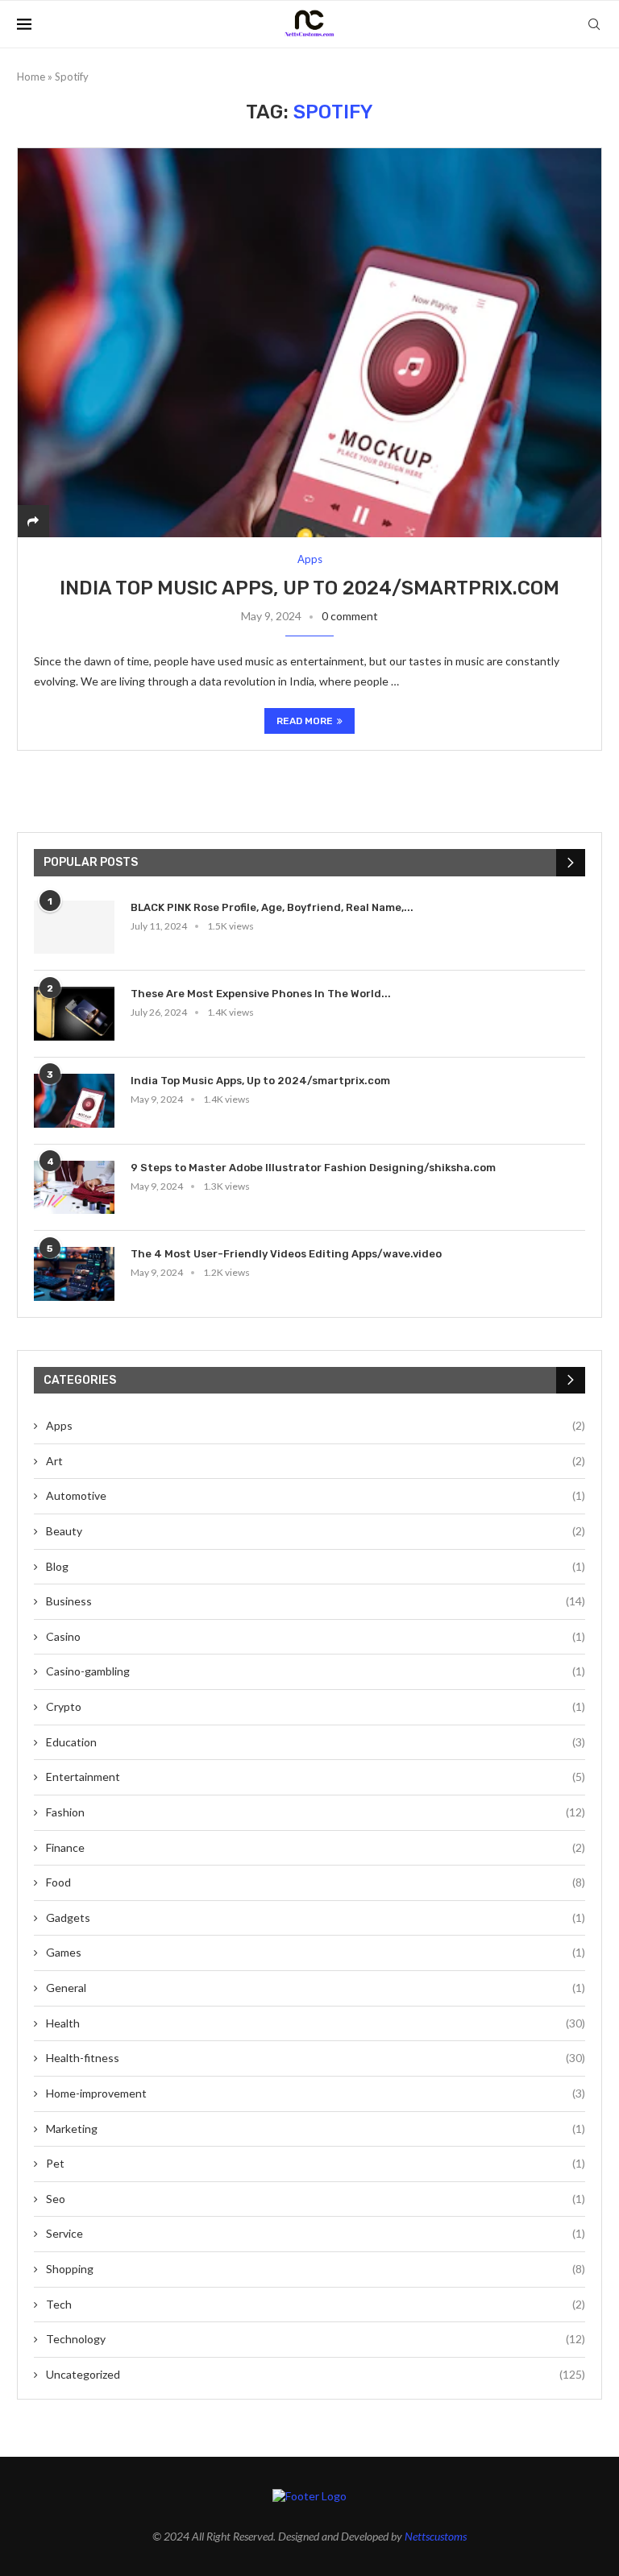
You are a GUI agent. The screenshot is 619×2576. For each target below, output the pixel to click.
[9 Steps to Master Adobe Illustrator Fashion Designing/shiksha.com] (74, 1188)
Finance (316, 1847)
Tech (316, 2304)
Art (316, 1461)
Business (316, 1601)
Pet (316, 2163)
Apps (316, 1425)
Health (316, 2023)
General (316, 1988)
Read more (305, 721)
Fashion (316, 1812)
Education (316, 1742)
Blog (316, 1566)
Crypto (316, 1706)
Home (31, 77)
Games (316, 1952)
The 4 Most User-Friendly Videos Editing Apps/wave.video (286, 1254)
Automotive (316, 1495)
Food (316, 1882)
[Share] (33, 521)
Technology (316, 2339)
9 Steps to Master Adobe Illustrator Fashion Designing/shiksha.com (313, 1168)
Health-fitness (316, 2058)
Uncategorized (316, 2374)
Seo (316, 2199)
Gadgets (316, 1918)
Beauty (316, 1531)
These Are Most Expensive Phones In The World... (261, 994)
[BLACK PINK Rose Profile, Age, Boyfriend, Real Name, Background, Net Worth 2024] (74, 928)
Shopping (316, 2269)
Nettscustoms (436, 2536)
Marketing (316, 2129)
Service (316, 2233)
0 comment (350, 616)
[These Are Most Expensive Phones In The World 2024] (74, 1014)
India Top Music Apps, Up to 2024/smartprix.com (309, 588)
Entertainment (316, 1777)
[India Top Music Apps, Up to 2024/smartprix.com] (309, 342)
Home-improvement (316, 2093)
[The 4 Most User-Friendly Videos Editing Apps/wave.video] (74, 1274)
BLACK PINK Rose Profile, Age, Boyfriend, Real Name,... (272, 907)
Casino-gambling (316, 1671)
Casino (316, 1636)
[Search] (594, 24)
